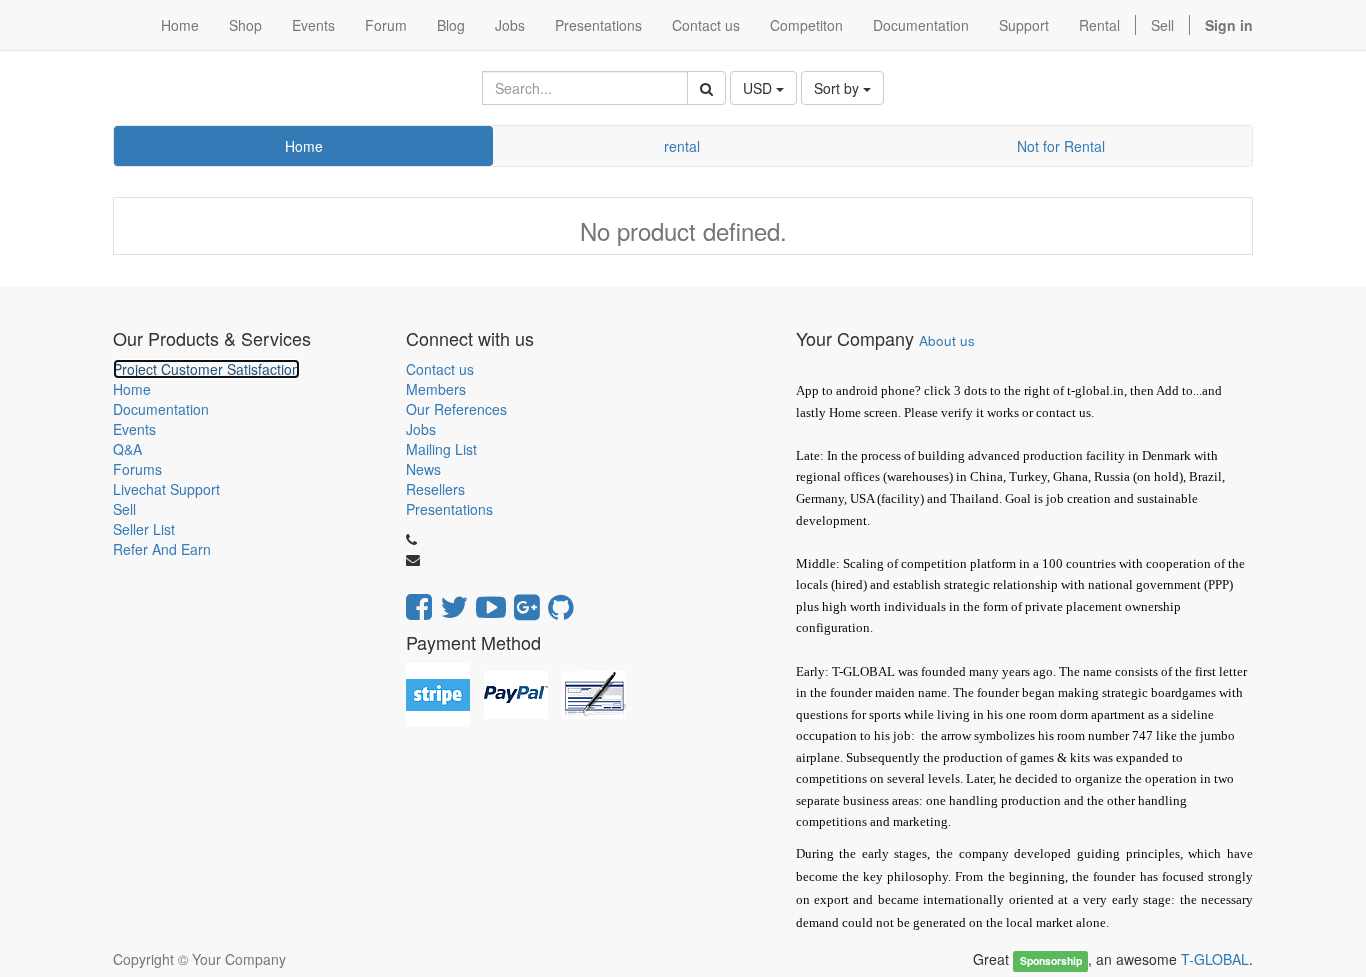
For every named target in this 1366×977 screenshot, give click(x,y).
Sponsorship (1051, 960)
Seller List (144, 529)
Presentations (449, 509)
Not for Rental (1061, 146)
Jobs (421, 429)
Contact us (440, 369)
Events (134, 429)
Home (304, 146)
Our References (456, 409)
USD (759, 88)
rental (682, 146)
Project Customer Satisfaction (206, 369)
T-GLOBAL (1215, 959)
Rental (1099, 25)
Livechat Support (166, 489)
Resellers (435, 489)
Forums (137, 469)
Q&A (127, 449)
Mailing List (441, 449)
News (423, 469)
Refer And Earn (162, 549)
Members (436, 389)
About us (947, 340)
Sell (1162, 25)
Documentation (161, 409)
